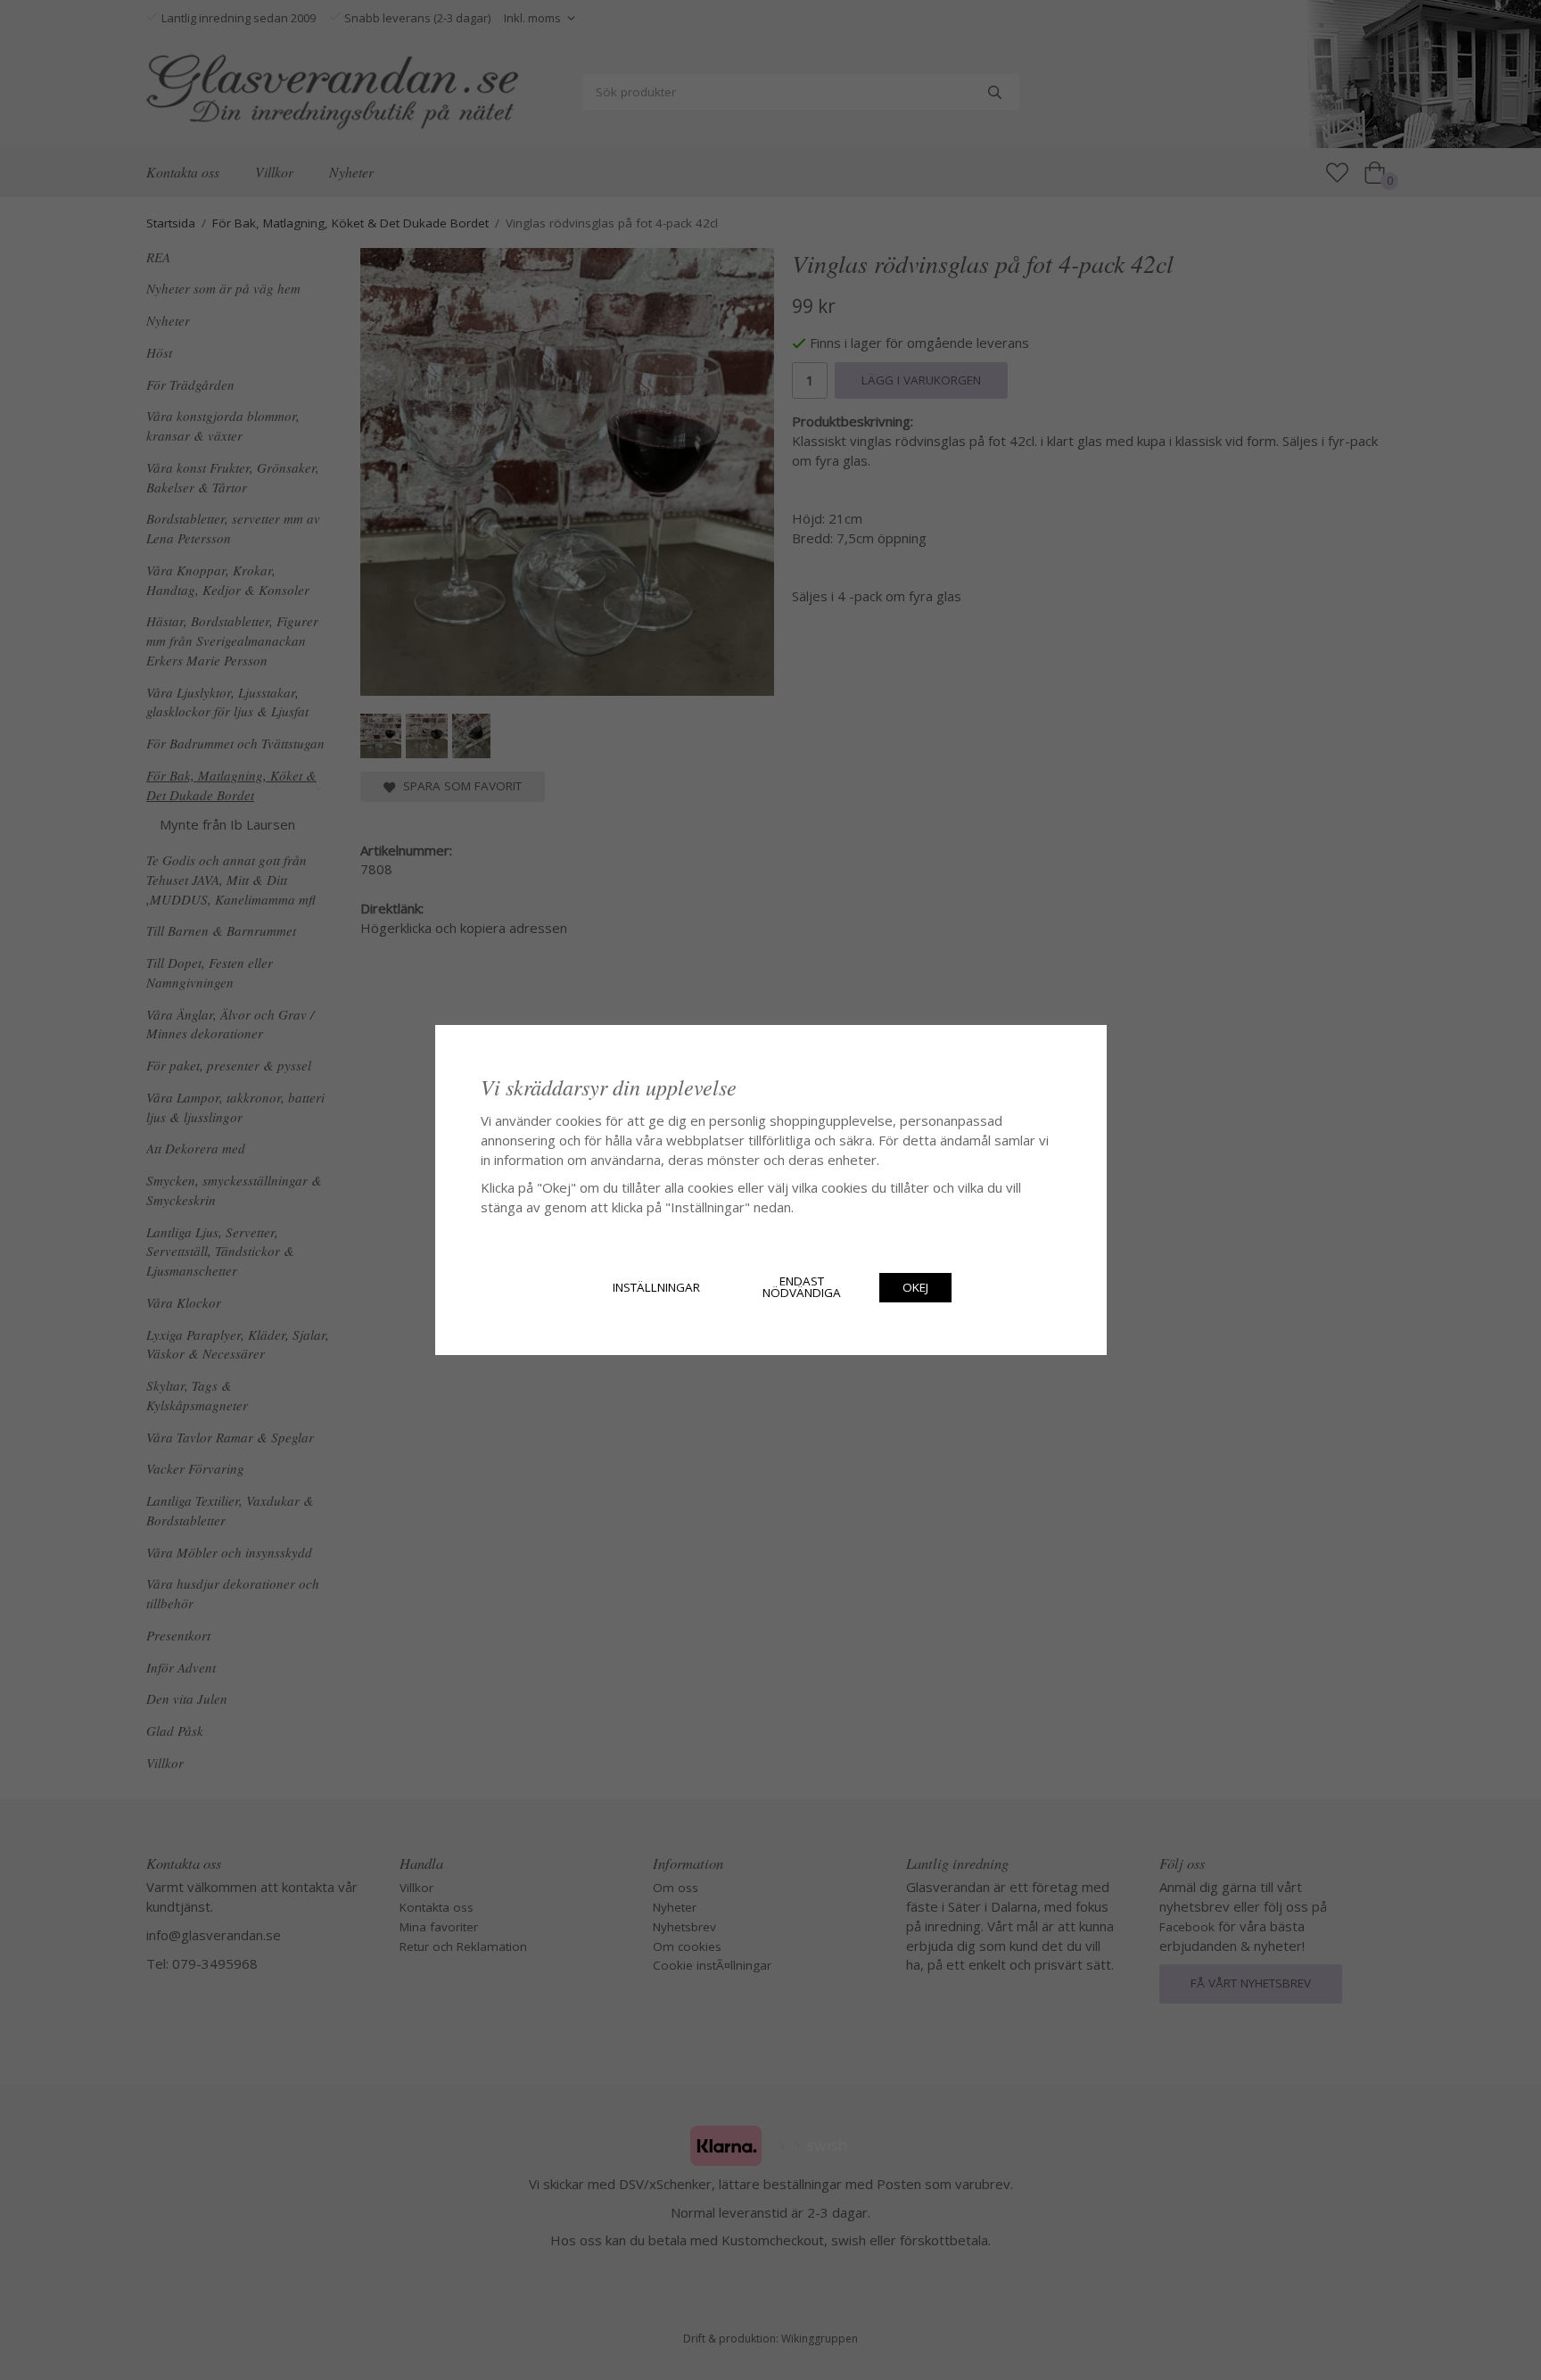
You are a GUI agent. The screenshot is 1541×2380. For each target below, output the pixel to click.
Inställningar (656, 1287)
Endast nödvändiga (802, 1287)
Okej (915, 1287)
